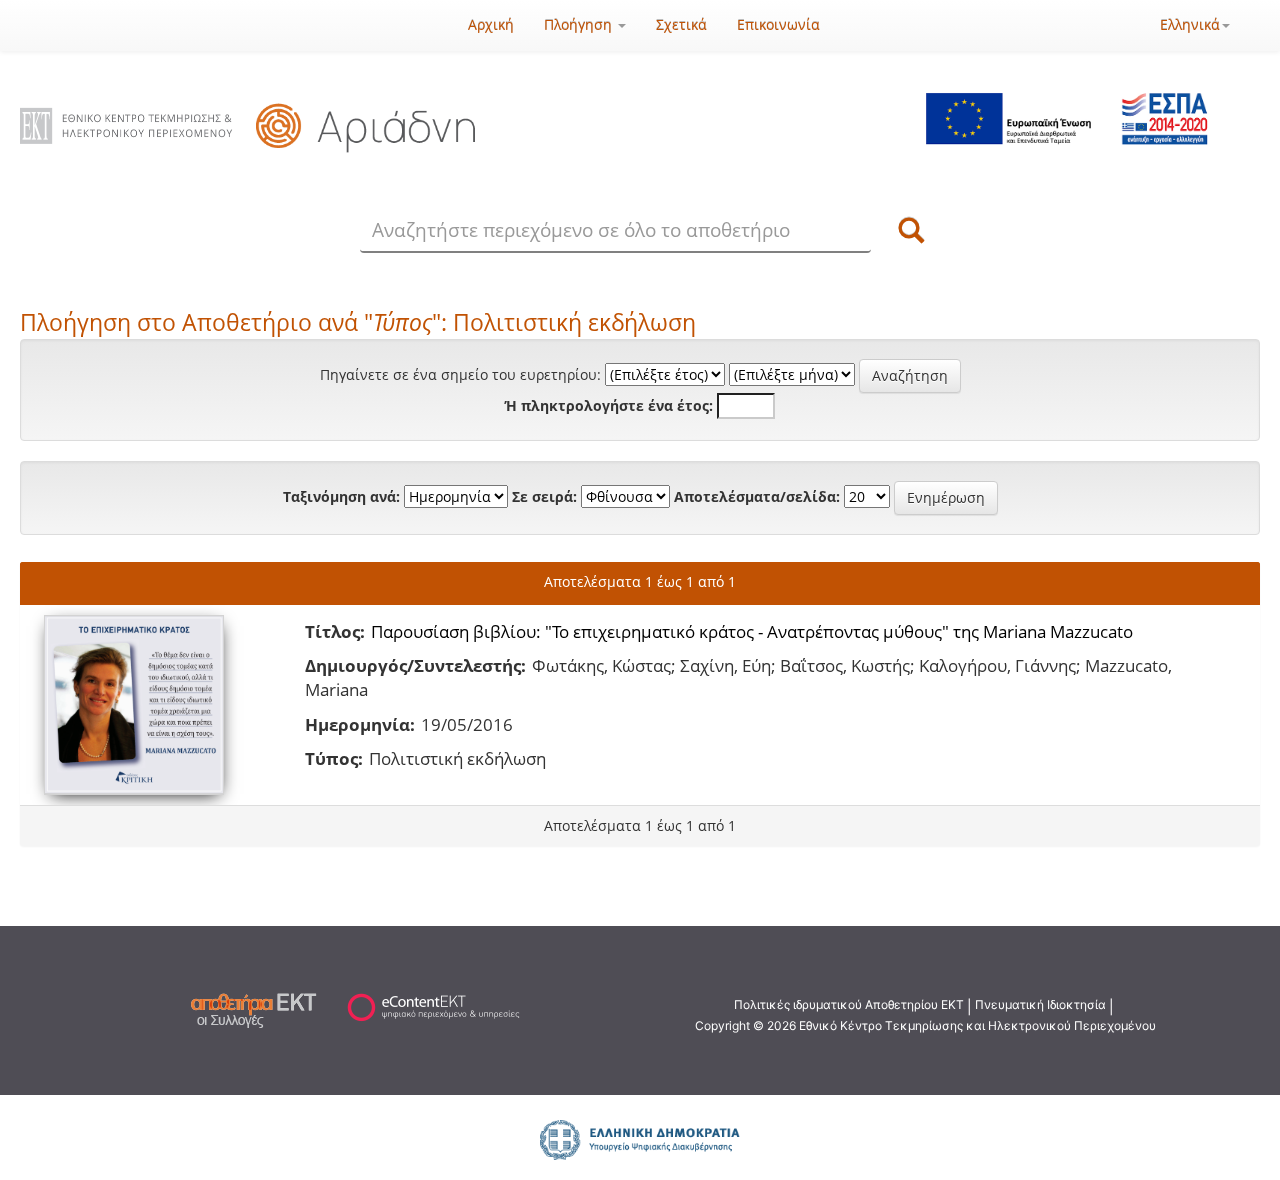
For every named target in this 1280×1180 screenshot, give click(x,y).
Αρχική (491, 24)
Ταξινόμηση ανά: (341, 496)
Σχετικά (681, 24)
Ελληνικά (1190, 24)
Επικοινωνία (778, 24)
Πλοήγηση (580, 24)
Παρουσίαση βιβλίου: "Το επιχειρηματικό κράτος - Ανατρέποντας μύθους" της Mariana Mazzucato (752, 631)
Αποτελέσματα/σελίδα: (757, 496)
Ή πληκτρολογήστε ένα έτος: (609, 405)
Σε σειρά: (544, 496)
